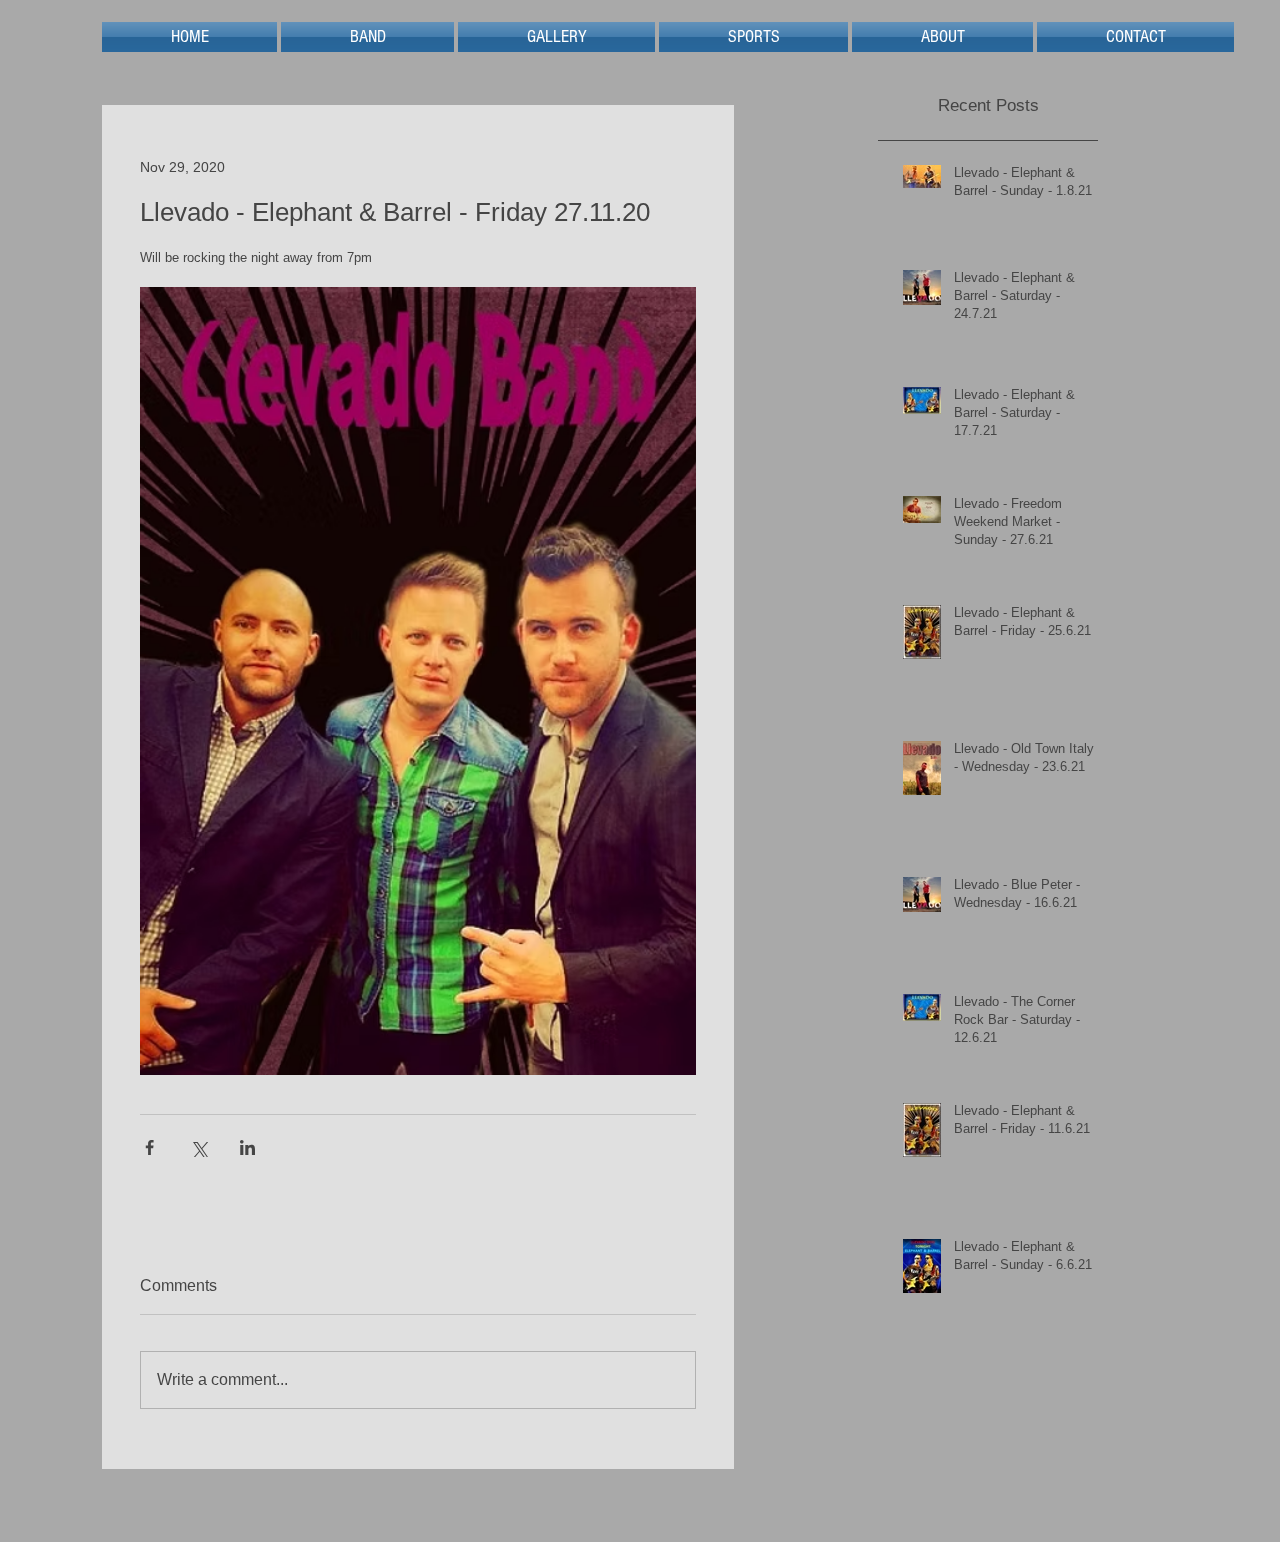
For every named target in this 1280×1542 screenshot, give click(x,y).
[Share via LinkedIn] (247, 1147)
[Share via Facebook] (149, 1147)
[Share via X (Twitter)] (198, 1147)
